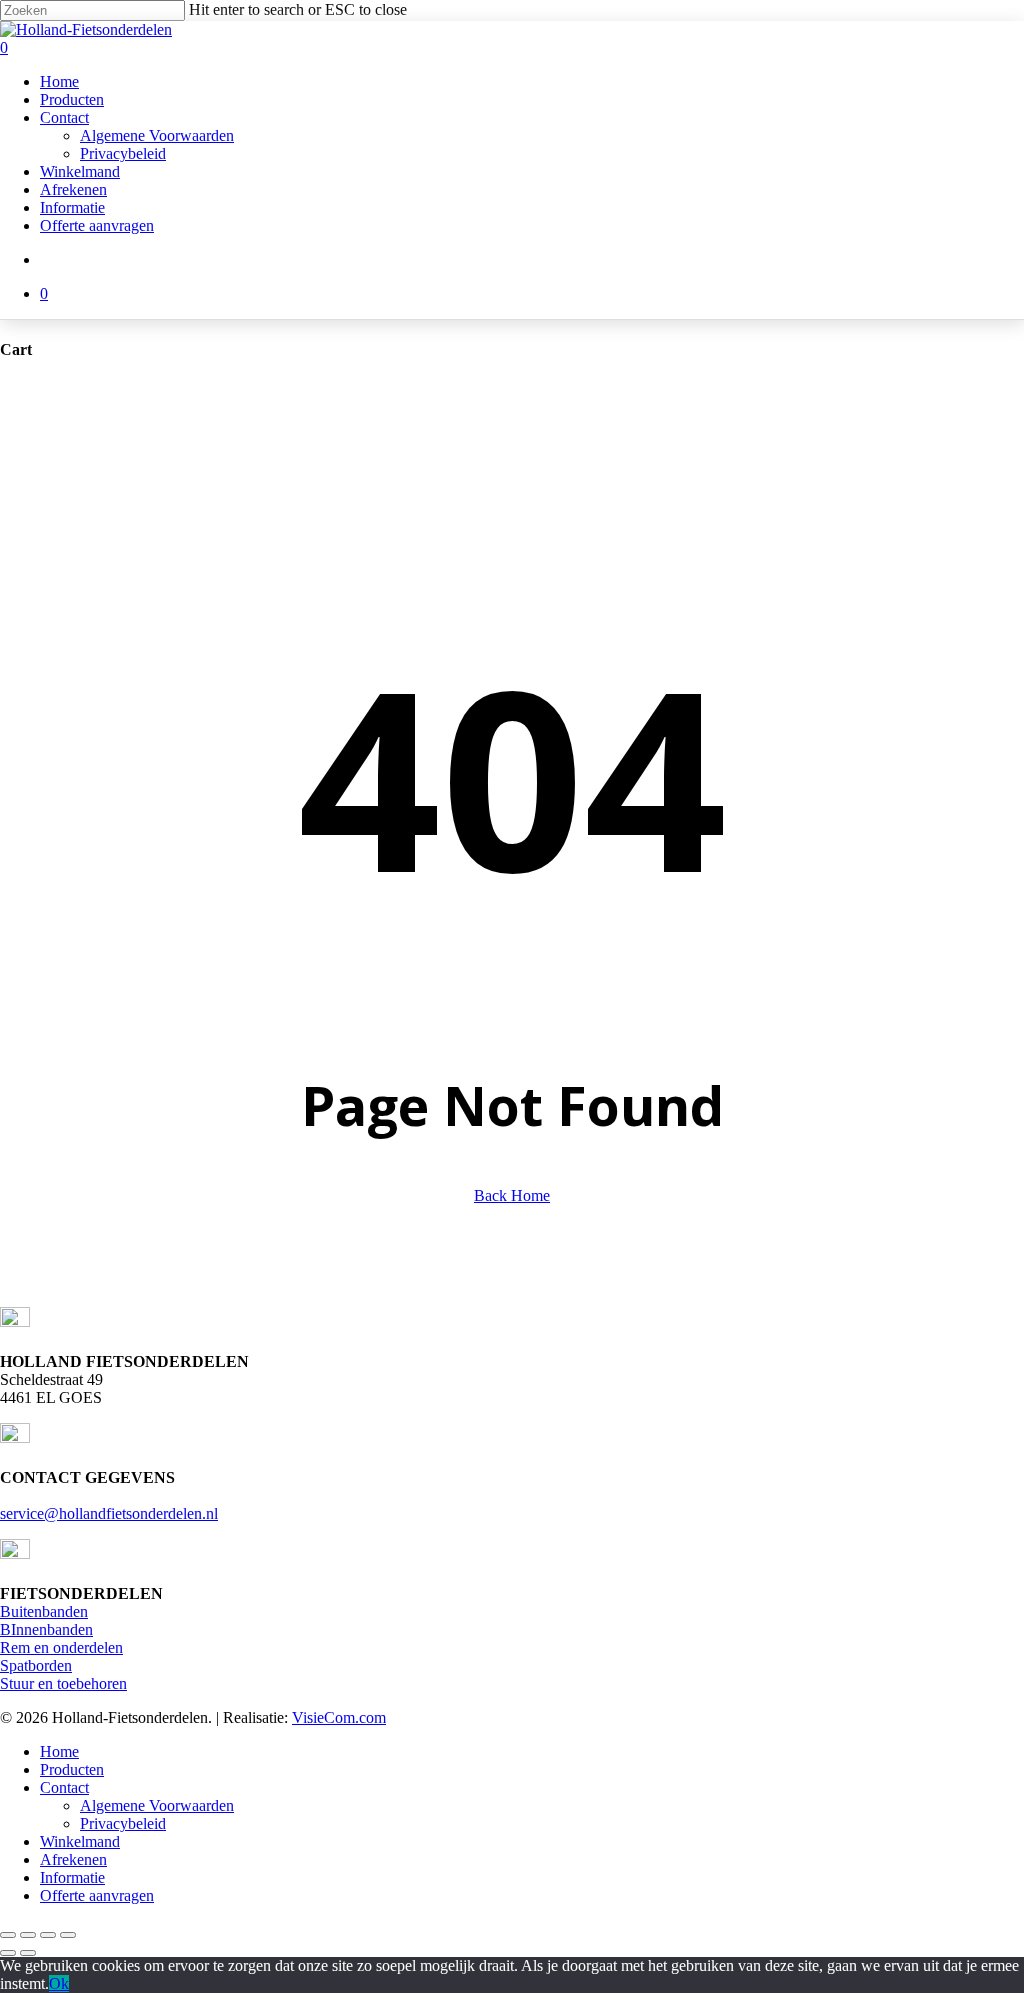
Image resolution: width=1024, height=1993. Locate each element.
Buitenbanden (44, 1611)
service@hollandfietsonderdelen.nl (109, 1513)
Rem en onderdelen (61, 1647)
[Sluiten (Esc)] (68, 1935)
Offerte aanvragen (97, 1895)
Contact (64, 1787)
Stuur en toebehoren (63, 1683)
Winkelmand (80, 1841)
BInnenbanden (46, 1629)
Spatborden (36, 1665)
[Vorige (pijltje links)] (8, 1953)
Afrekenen (73, 1859)
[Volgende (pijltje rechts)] (28, 1953)
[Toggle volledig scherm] (28, 1935)
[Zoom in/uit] (8, 1935)
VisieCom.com (339, 1717)
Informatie (72, 1877)
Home (59, 1751)
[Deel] (48, 1935)
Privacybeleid (123, 1823)
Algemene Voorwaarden (157, 1805)
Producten (72, 1769)
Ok (59, 1983)
